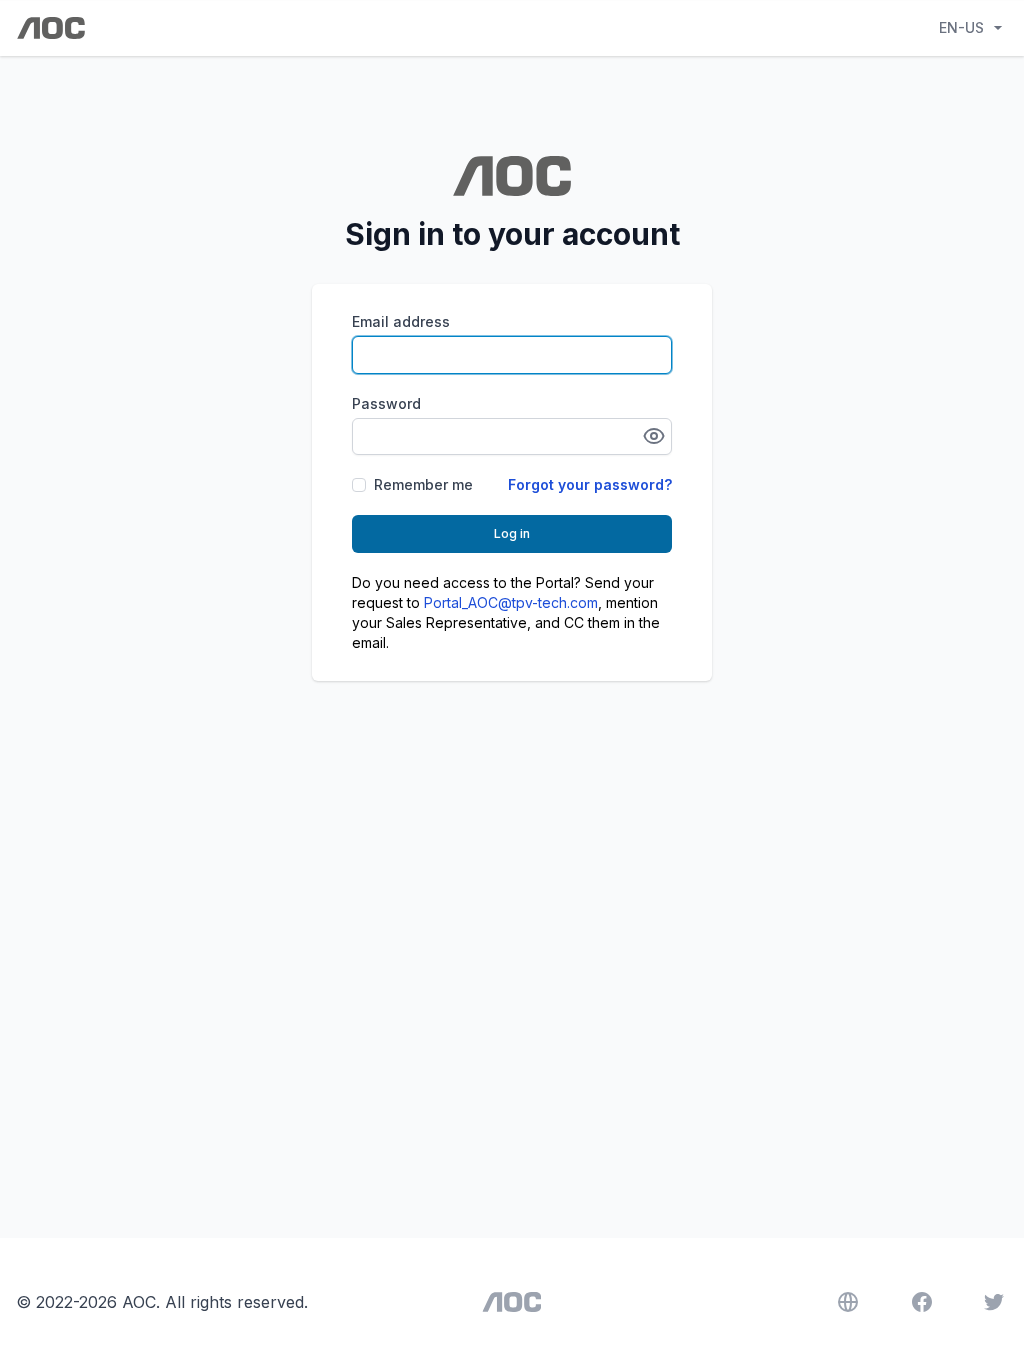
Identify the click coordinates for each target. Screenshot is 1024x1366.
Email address (401, 321)
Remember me (423, 484)
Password (386, 403)
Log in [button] (512, 533)
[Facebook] (922, 1302)
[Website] (848, 1302)
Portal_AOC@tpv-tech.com (511, 602)
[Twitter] (994, 1302)
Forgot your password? (590, 484)
